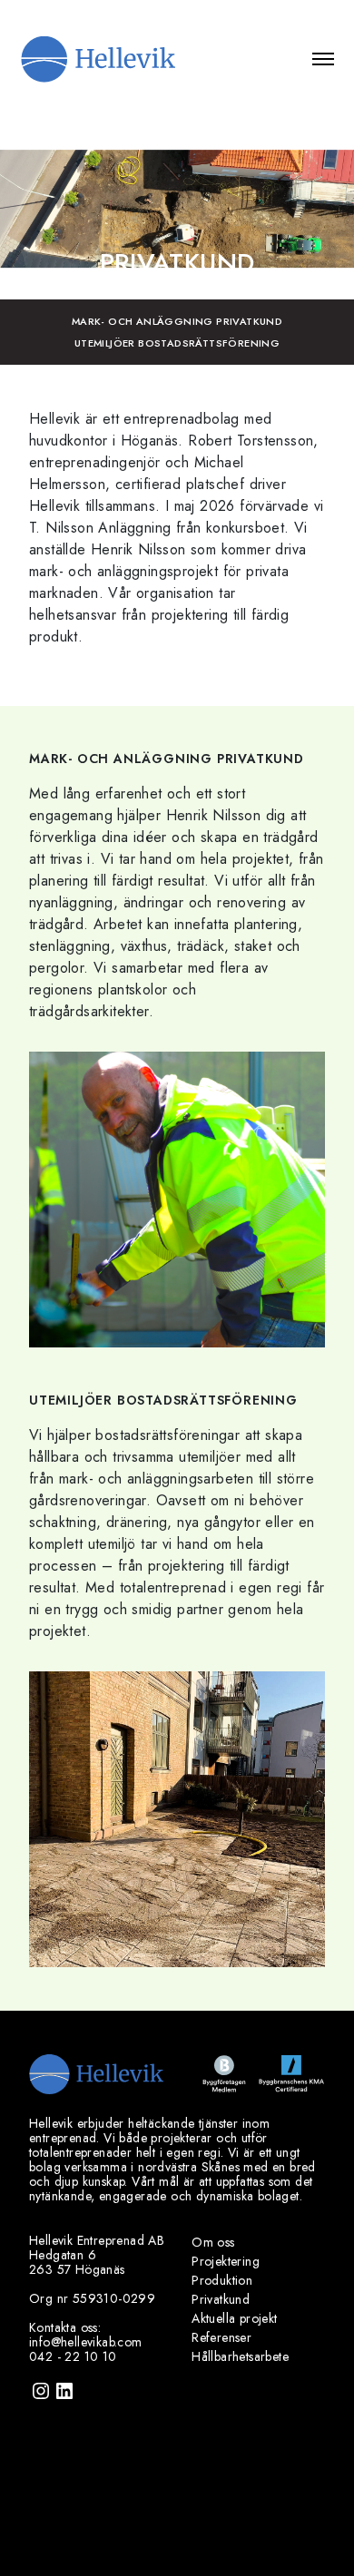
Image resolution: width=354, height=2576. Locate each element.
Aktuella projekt (234, 2318)
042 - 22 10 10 (73, 2356)
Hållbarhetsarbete (240, 2356)
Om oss (213, 2242)
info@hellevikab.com (86, 2342)
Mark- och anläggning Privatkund (177, 321)
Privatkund (221, 2299)
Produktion (222, 2280)
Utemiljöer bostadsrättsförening (177, 343)
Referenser (221, 2337)
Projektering (226, 2261)
